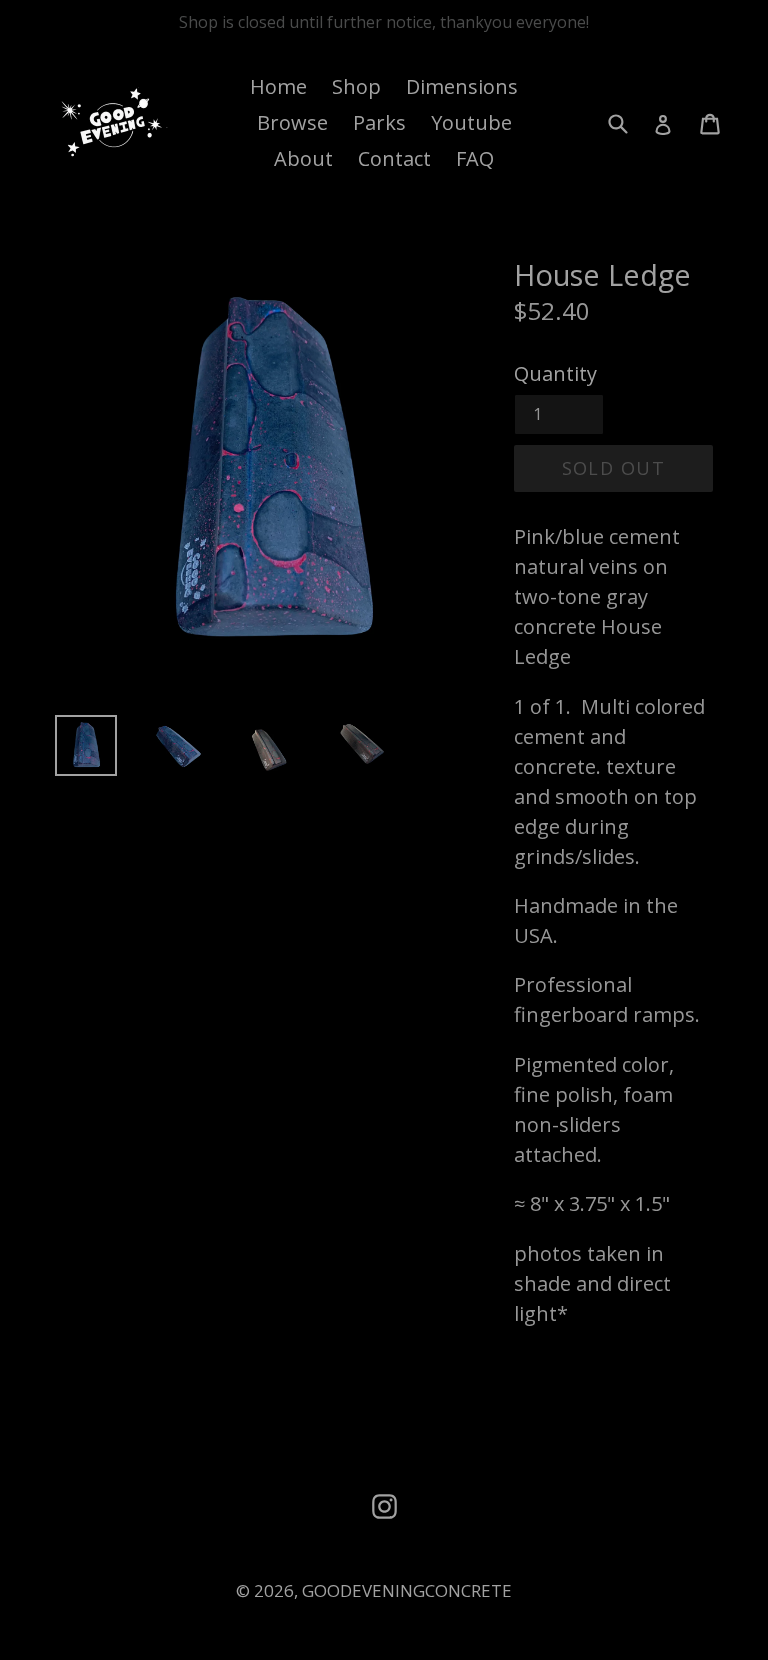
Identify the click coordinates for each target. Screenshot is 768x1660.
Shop (356, 86)
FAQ (475, 158)
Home (278, 86)
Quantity (555, 373)
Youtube (471, 122)
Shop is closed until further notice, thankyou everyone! (384, 22)
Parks (379, 122)
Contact (394, 158)
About (303, 158)
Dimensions (462, 86)
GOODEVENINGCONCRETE (407, 1590)
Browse (292, 122)
